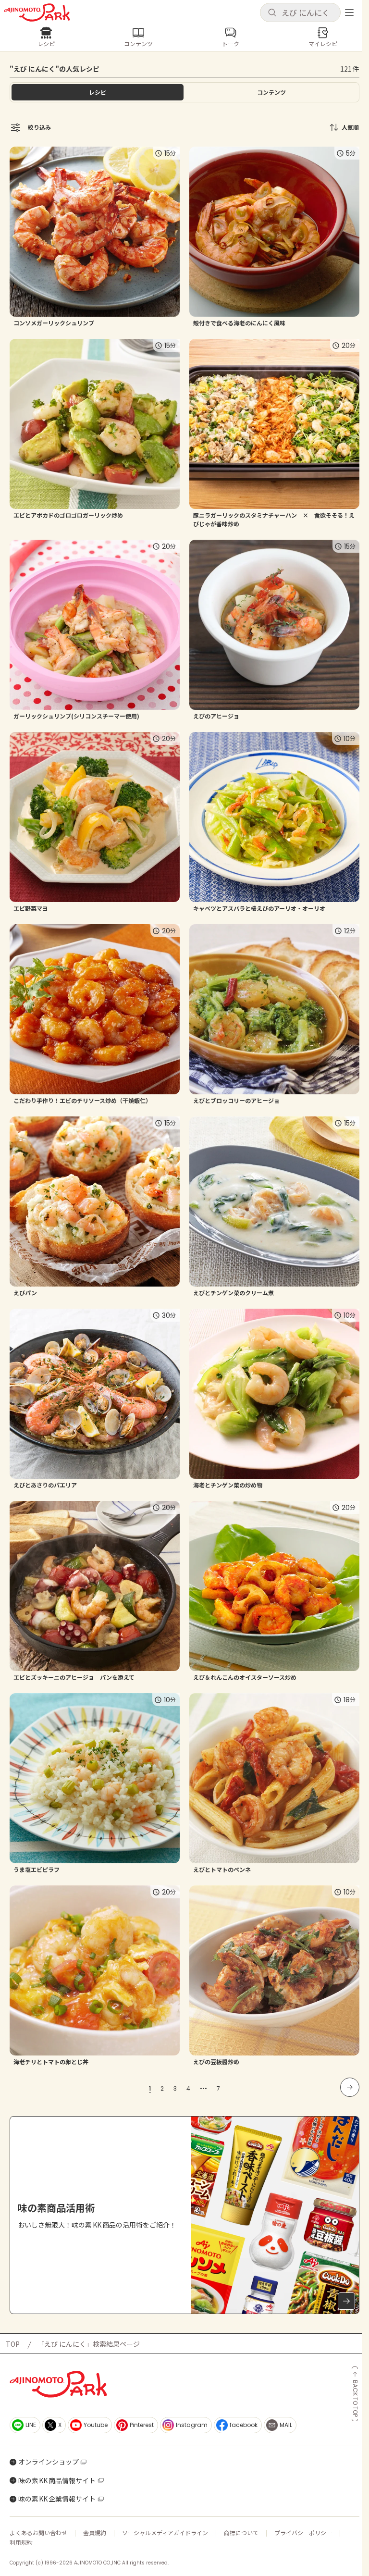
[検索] (272, 13)
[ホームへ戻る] (37, 12)
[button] (300, 12)
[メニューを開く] (349, 12)
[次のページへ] (350, 2087)
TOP (13, 2344)
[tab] (271, 92)
